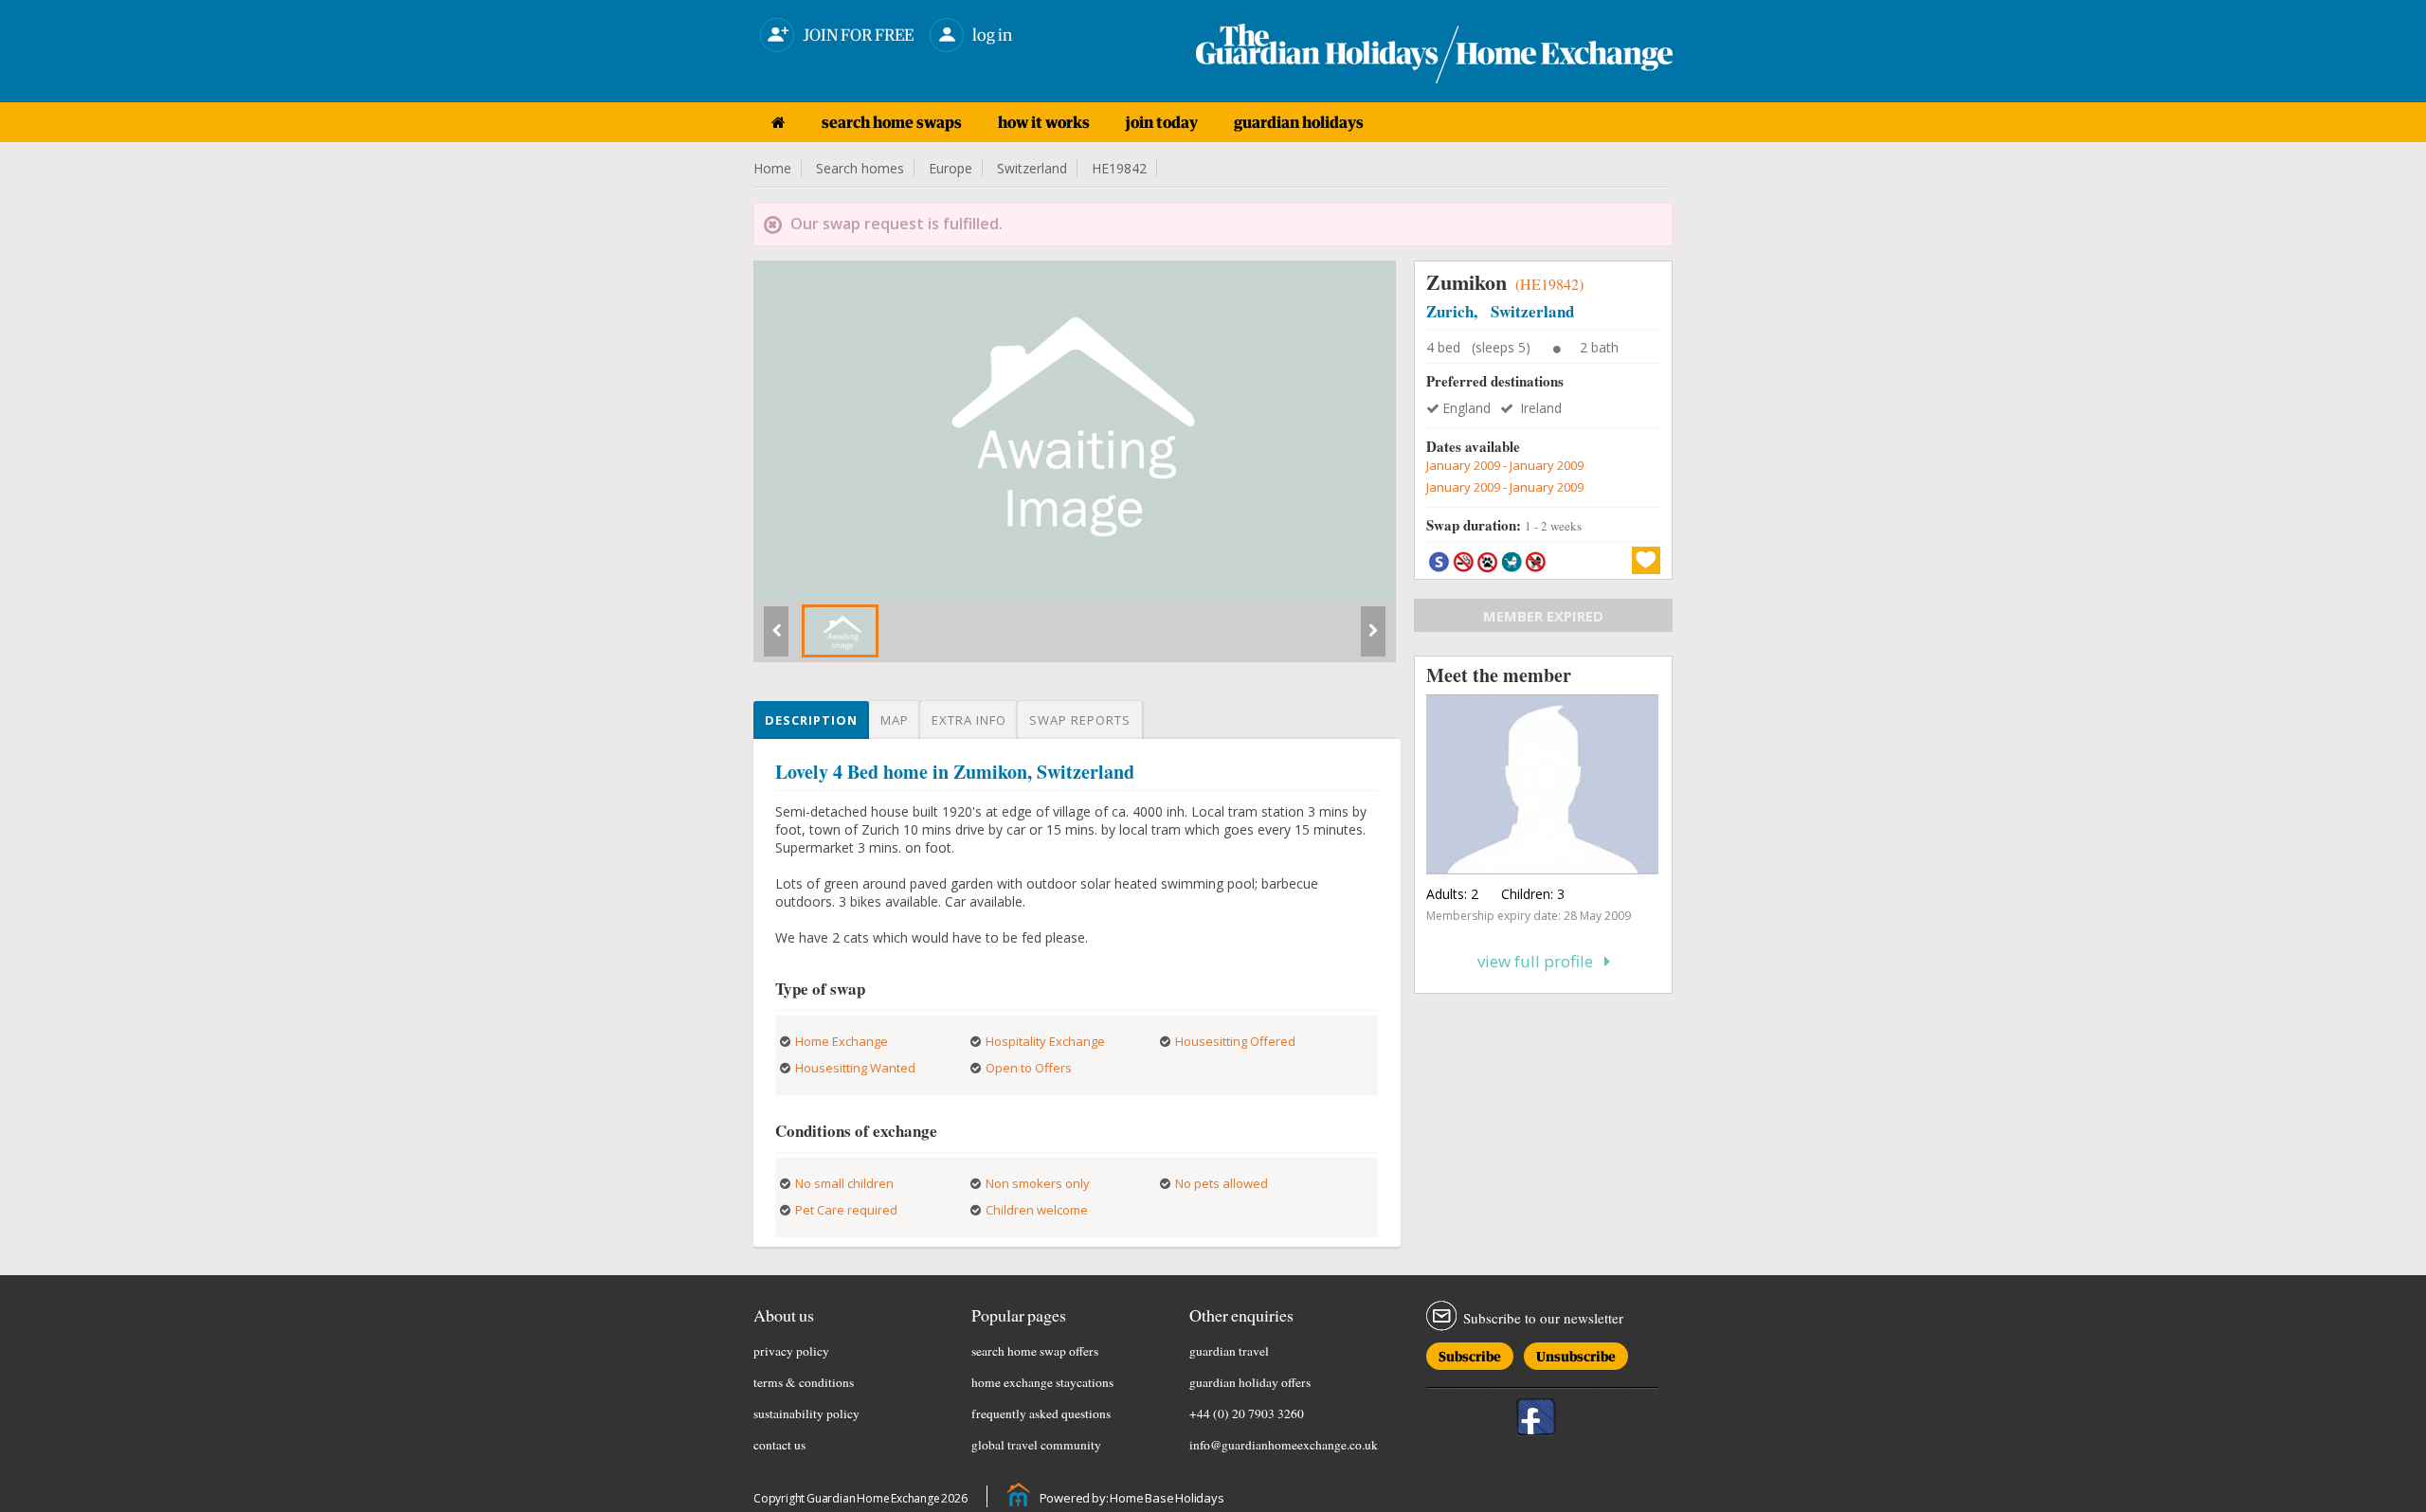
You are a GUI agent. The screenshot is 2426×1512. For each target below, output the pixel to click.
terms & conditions (804, 1382)
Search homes (860, 168)
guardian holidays (1299, 122)
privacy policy (791, 1351)
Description (811, 720)
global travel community (1036, 1445)
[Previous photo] (776, 639)
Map (895, 720)
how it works (1044, 122)
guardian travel (1229, 1351)
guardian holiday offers (1250, 1382)
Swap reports (1080, 720)
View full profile (1541, 961)
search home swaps (892, 122)
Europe (950, 168)
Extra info (969, 720)
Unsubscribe (1576, 1353)
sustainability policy (806, 1413)
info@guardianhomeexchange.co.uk (1284, 1445)
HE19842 (1119, 168)
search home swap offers (1035, 1351)
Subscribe (1470, 1353)
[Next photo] (1373, 639)
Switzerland (1032, 168)
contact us (779, 1445)
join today (1162, 122)
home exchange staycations (1042, 1382)
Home (772, 168)
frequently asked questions (1041, 1413)
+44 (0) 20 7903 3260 (1247, 1413)
